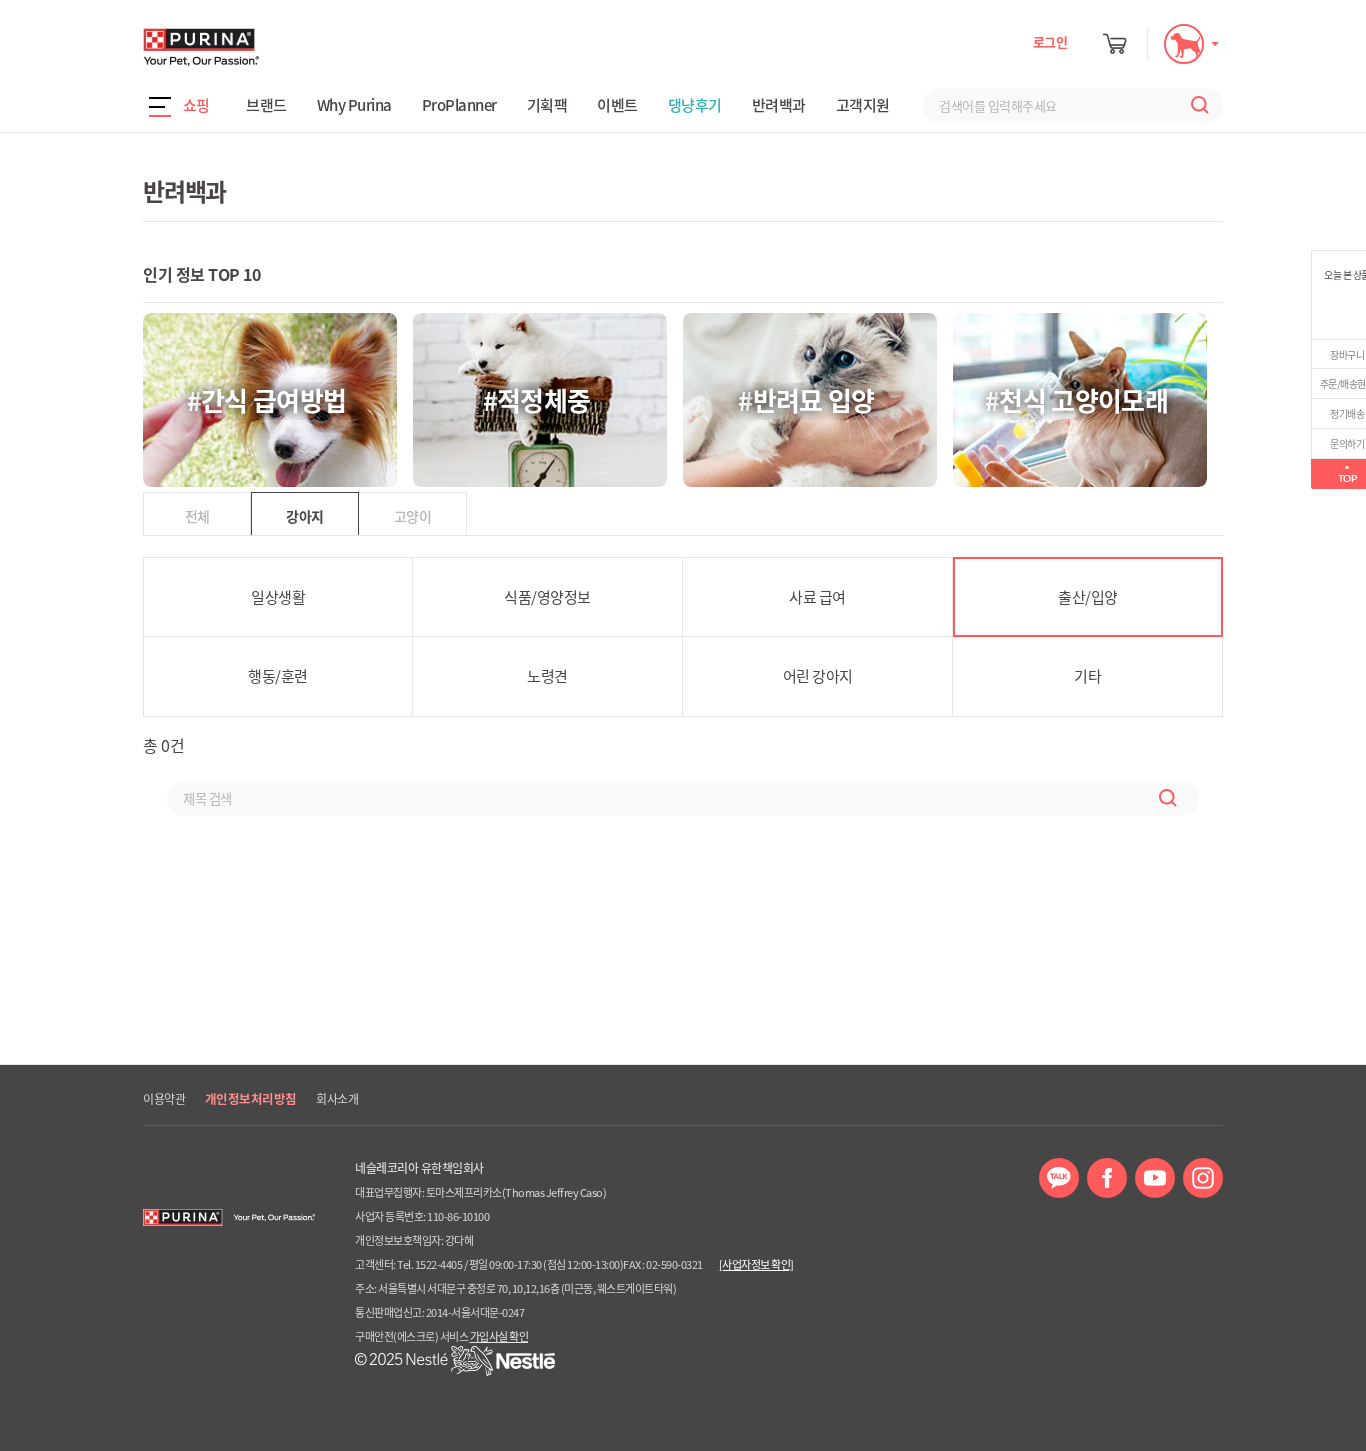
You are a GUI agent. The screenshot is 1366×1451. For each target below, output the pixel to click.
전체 (197, 516)
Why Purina (354, 105)
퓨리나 (258, 47)
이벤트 (617, 105)
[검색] (1195, 105)
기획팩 (547, 105)
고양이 (412, 516)
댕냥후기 (695, 105)
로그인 (1050, 41)
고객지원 (863, 105)
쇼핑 (196, 105)
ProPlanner (459, 105)
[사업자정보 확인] (756, 1264)
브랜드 (266, 105)
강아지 (304, 516)
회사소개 (337, 1099)
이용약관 (164, 1099)
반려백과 (779, 105)
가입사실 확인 (499, 1336)
